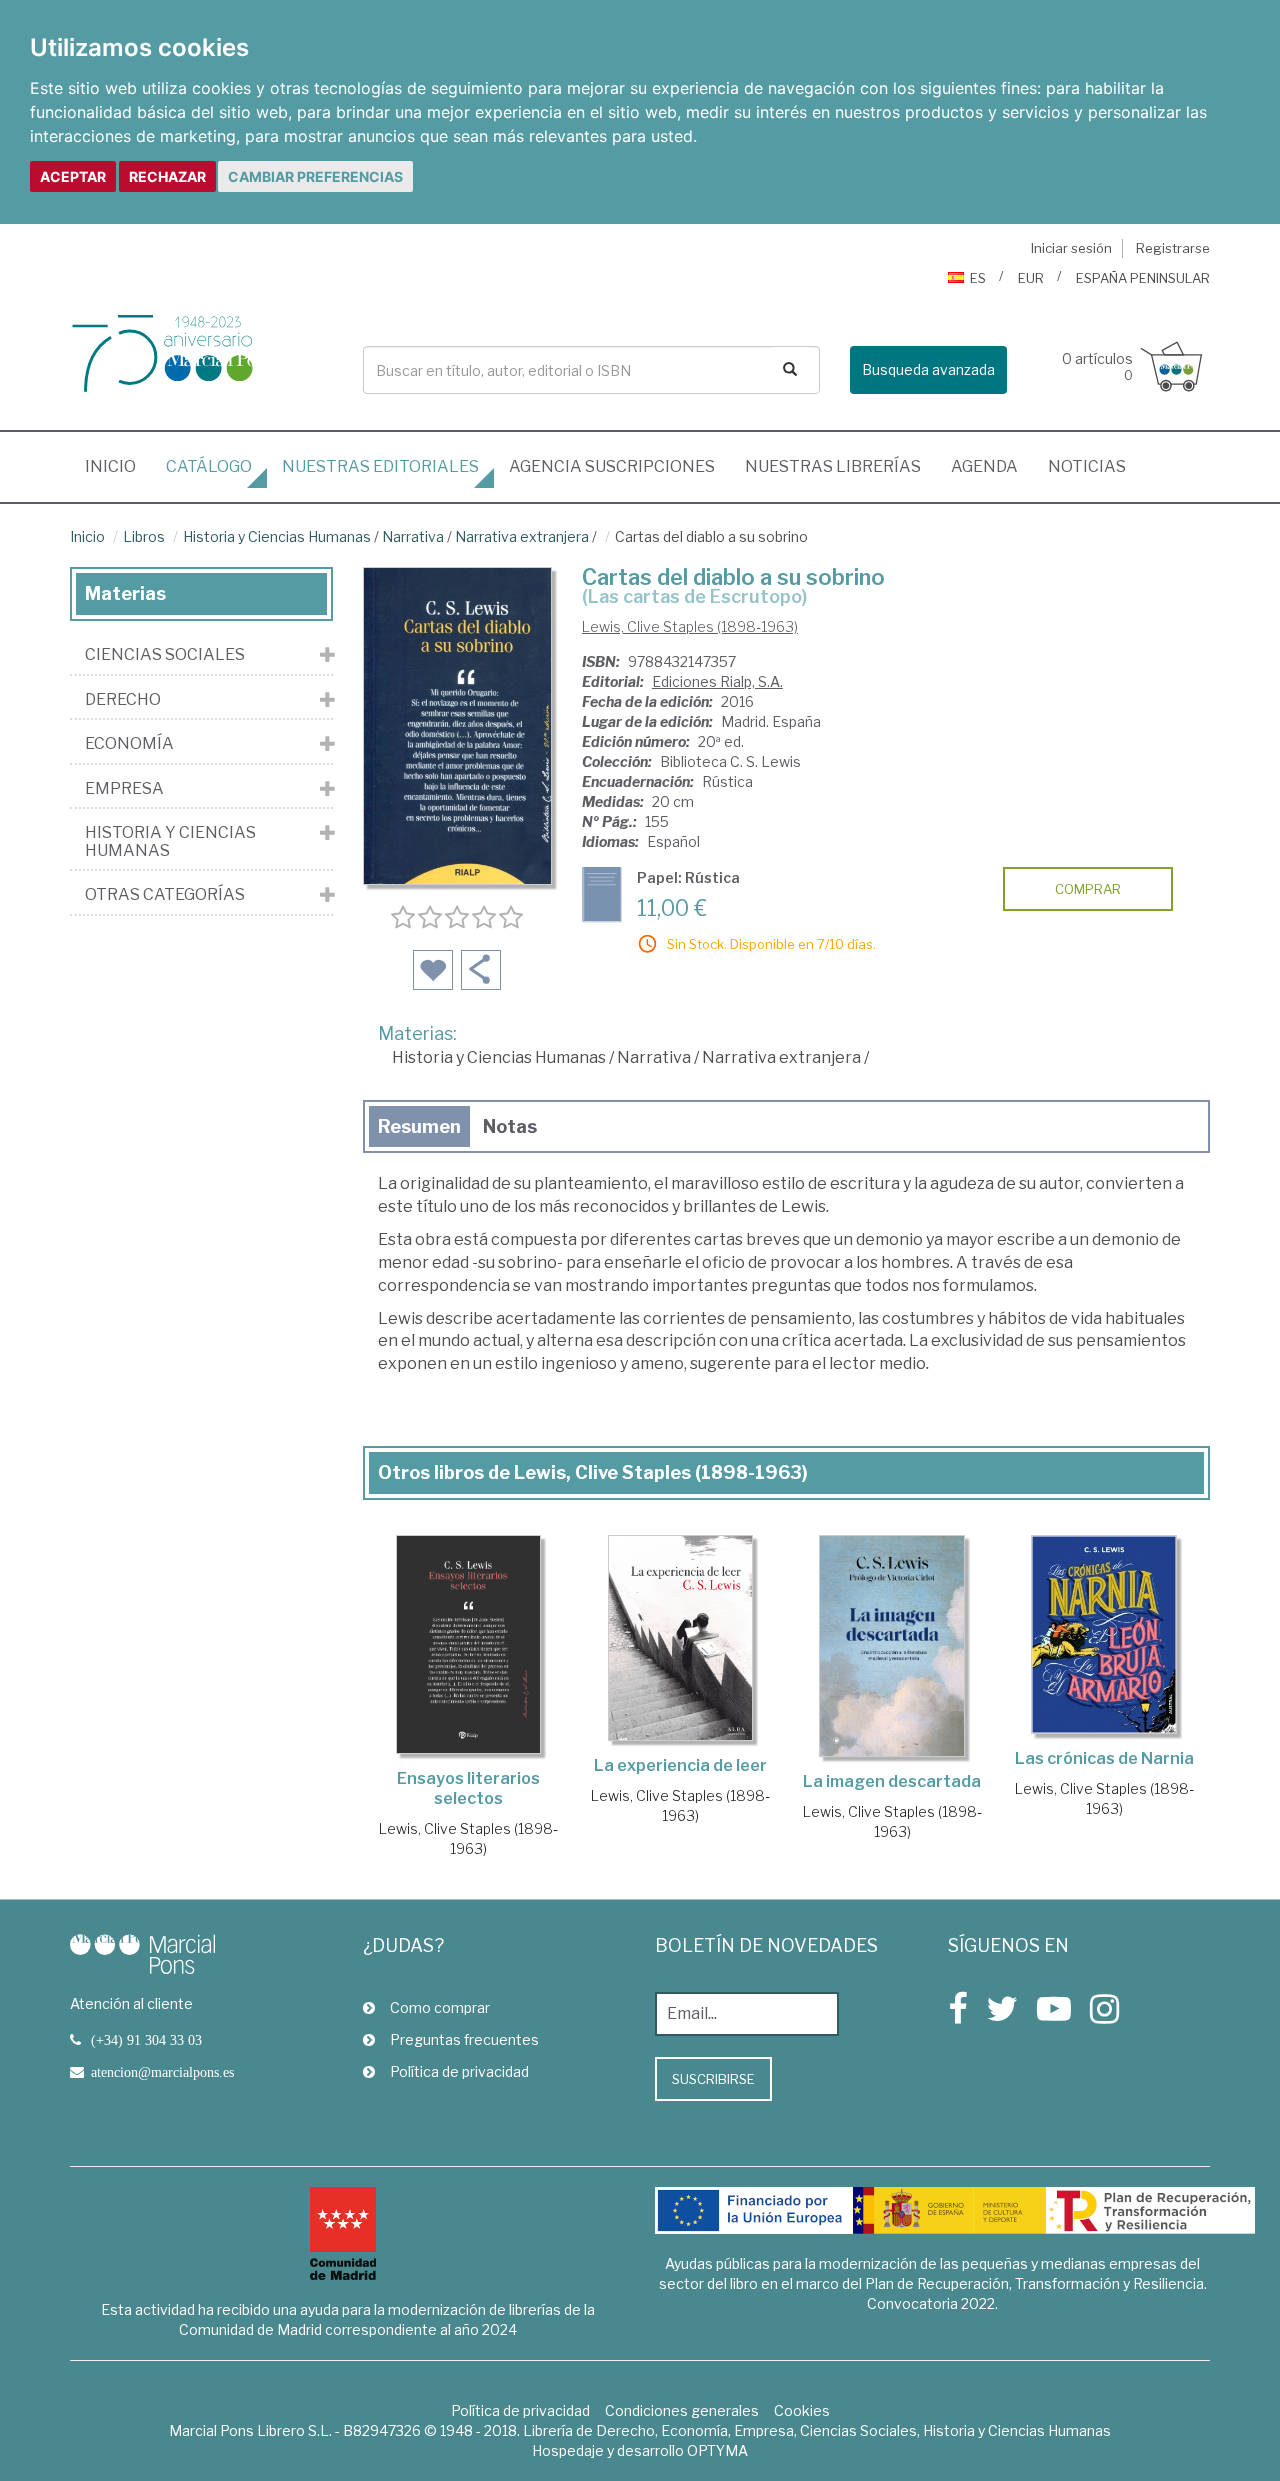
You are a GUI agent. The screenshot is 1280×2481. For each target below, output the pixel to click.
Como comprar (440, 2007)
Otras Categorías (165, 895)
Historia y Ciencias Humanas (277, 536)
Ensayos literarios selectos (468, 1788)
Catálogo (209, 466)
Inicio (118, 466)
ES (978, 278)
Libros (144, 536)
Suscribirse (713, 2079)
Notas (510, 1126)
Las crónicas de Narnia (1104, 1758)
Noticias (1087, 466)
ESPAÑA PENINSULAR (1143, 278)
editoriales (380, 466)
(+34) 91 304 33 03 (146, 2040)
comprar (1088, 889)
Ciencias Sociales (165, 655)
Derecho (123, 700)
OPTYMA (717, 2450)
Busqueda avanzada (928, 369)
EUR (1031, 278)
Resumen (419, 1126)
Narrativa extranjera (522, 536)
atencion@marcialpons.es (162, 2072)
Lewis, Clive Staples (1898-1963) (690, 626)
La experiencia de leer (680, 1765)
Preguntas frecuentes (464, 2039)
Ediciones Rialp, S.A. (717, 681)
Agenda (984, 466)
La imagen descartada (892, 1781)
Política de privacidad (459, 2071)
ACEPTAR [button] (73, 176)
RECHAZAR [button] (167, 176)
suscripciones (612, 466)
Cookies (802, 2410)
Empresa (124, 789)
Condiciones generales (682, 2410)
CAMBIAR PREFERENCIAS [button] (315, 176)
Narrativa (413, 536)
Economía (129, 744)
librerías (833, 466)
